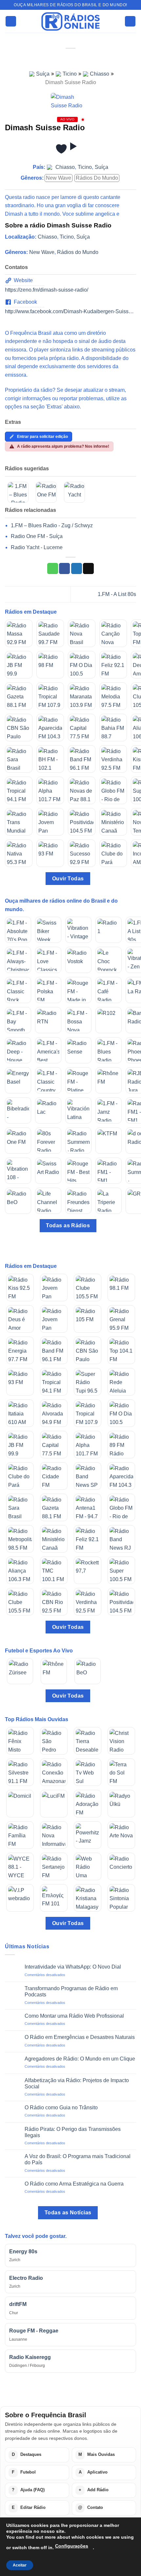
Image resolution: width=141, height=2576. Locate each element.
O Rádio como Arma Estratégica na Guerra (74, 2184)
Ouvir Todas (68, 879)
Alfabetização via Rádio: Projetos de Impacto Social (77, 2083)
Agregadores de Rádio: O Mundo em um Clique (80, 2059)
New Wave (59, 178)
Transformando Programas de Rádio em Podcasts (71, 1991)
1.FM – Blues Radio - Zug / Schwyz (52, 525)
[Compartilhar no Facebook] (64, 568)
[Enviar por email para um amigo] (88, 568)
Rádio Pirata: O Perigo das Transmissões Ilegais (73, 2132)
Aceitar (20, 2565)
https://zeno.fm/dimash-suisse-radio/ (47, 290)
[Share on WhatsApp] (53, 568)
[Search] (130, 21)
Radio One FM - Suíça (37, 536)
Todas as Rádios (68, 1225)
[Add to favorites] (61, 149)
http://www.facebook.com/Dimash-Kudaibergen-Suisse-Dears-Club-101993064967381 (70, 311)
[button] (11, 21)
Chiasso (100, 74)
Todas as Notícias (68, 2213)
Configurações (72, 2546)
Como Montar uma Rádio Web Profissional (74, 2016)
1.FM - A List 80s (117, 594)
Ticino (70, 74)
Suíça (43, 74)
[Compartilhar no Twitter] (77, 568)
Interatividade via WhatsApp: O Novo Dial (73, 1967)
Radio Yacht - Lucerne (37, 547)
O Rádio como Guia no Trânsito (61, 2108)
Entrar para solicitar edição (42, 437)
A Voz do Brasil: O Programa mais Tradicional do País (78, 2159)
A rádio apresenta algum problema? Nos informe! (63, 446)
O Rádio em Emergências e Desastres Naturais (80, 2037)
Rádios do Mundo (97, 178)
